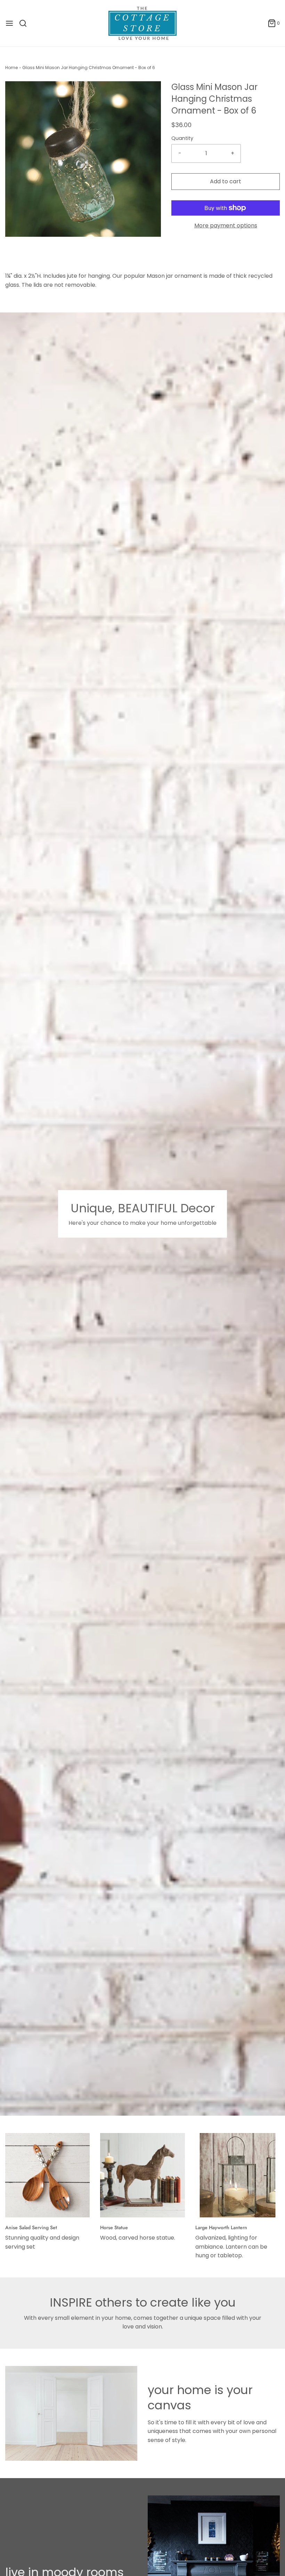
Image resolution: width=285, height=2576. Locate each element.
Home (11, 68)
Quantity (182, 138)
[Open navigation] (9, 23)
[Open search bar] (26, 23)
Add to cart (226, 181)
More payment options (226, 225)
